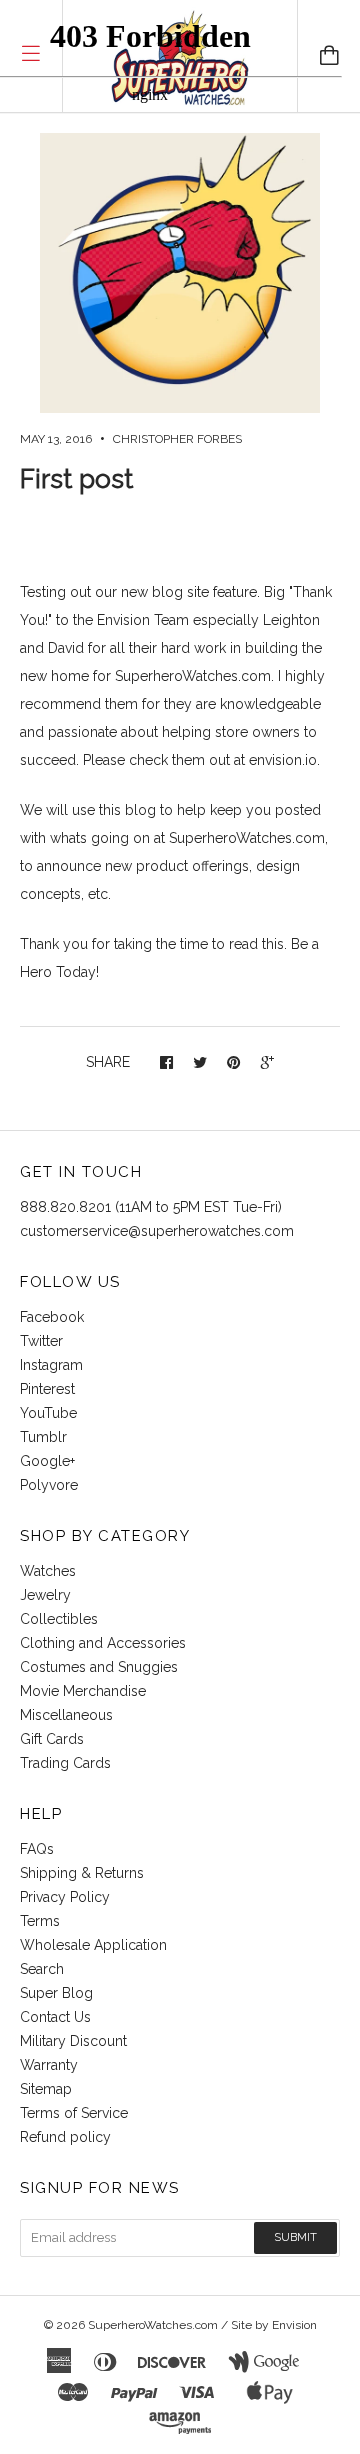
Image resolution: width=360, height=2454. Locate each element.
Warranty (49, 2065)
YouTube (48, 1413)
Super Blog (56, 1993)
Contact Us (55, 2017)
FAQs (37, 1849)
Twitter (41, 1341)
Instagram (51, 1365)
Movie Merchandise (83, 1691)
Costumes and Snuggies (99, 1667)
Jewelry (45, 1595)
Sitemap (46, 2089)
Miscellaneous (66, 1715)
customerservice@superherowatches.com (157, 1231)
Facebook (52, 1317)
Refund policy (65, 2137)
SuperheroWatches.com (153, 2325)
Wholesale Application (93, 1945)
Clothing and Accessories (103, 1643)
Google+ (47, 1461)
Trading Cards (65, 1763)
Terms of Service (74, 2113)
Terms (40, 1921)
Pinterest (47, 1389)
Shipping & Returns (82, 1873)
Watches (48, 1571)
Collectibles (59, 1619)
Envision (294, 2325)
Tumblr (43, 1437)
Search (42, 1969)
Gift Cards (52, 1739)
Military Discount (73, 2041)
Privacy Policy (65, 1897)
